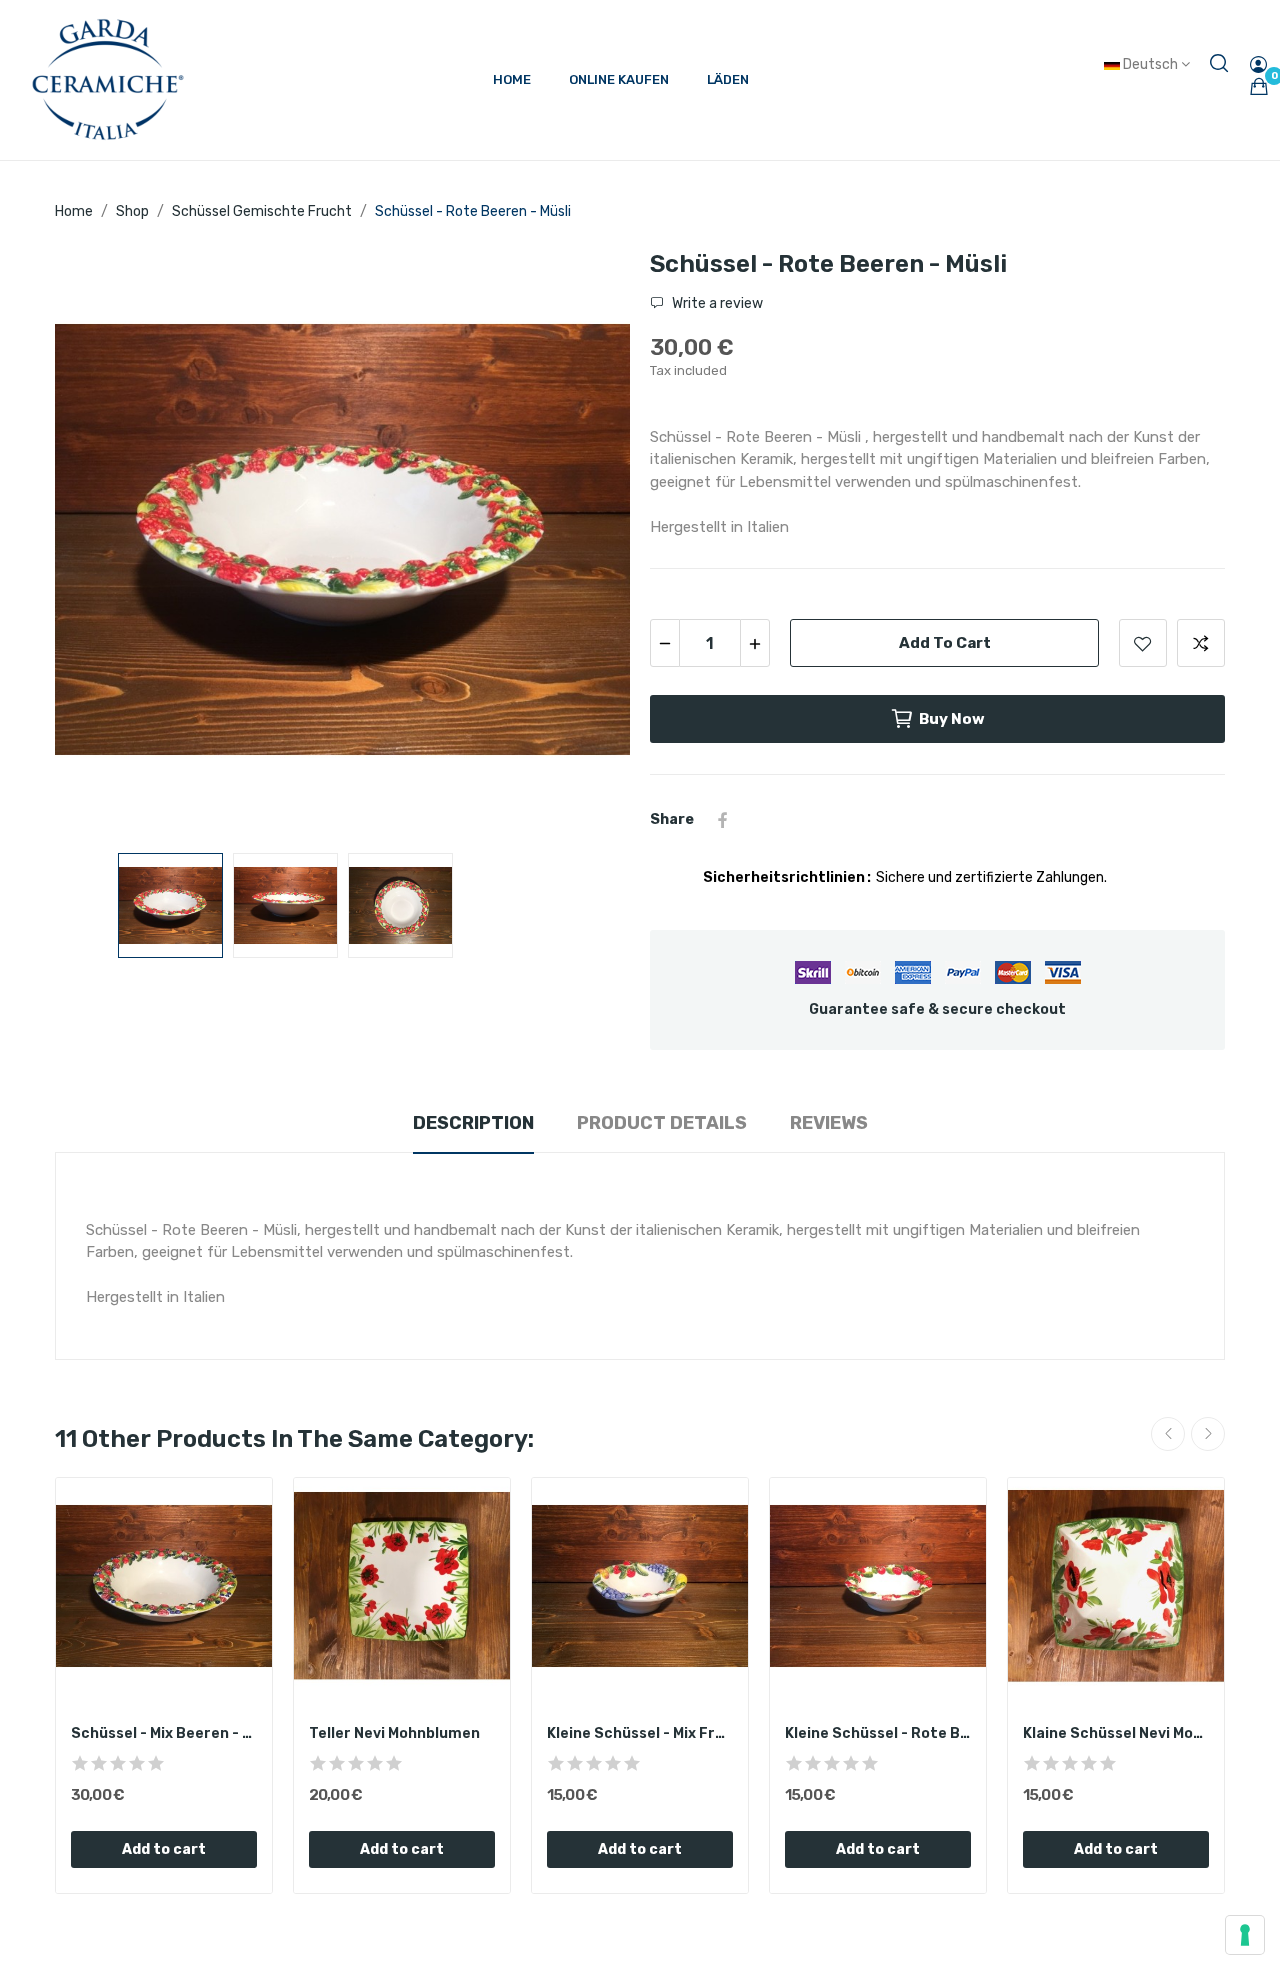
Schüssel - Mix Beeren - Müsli (164, 1733)
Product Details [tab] (662, 1123)
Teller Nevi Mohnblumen (394, 1733)
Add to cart (945, 643)
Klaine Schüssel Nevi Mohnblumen (1116, 1733)
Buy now (952, 719)
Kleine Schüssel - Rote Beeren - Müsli (878, 1733)
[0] (1259, 86)
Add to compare (1201, 643)
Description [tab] (473, 1123)
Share (723, 820)
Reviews (829, 1123)
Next (583, 543)
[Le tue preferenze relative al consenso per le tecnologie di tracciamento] (1245, 1935)
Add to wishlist (1143, 643)
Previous (102, 543)
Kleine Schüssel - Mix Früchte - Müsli (640, 1733)
